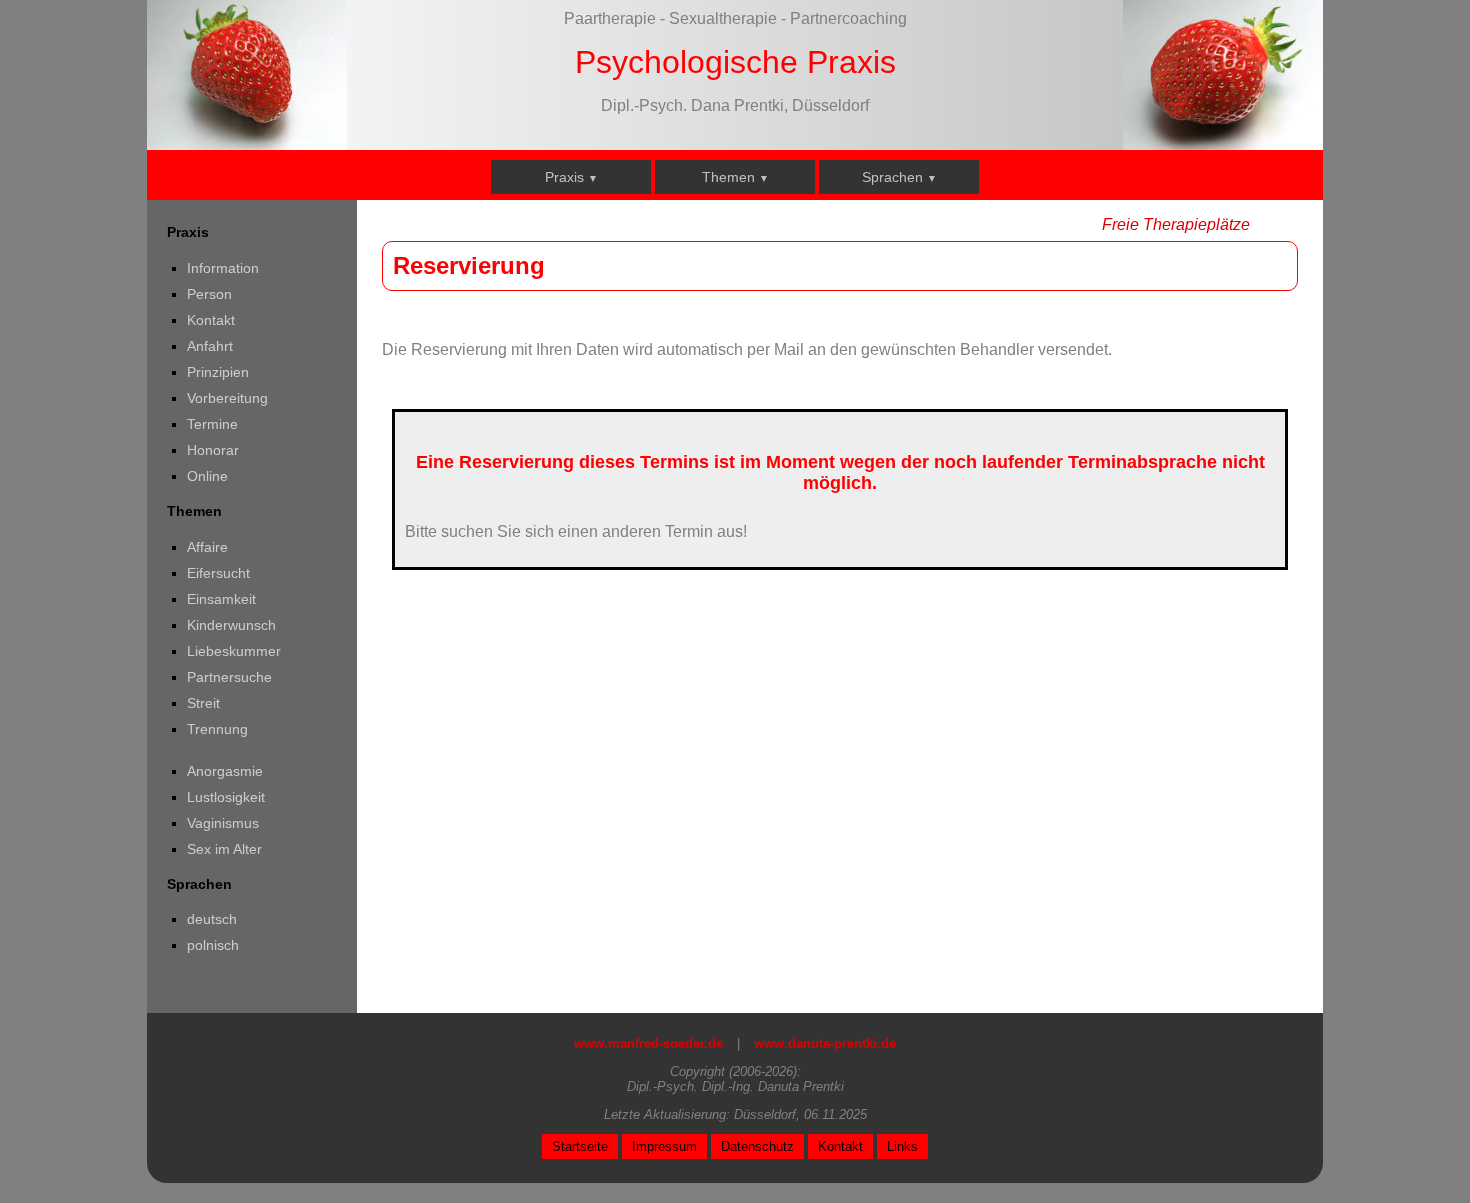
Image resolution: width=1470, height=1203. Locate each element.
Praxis (571, 177)
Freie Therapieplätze (1176, 224)
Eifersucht (696, 247)
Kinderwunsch (709, 318)
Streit (681, 424)
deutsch (854, 211)
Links (902, 1146)
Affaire (685, 211)
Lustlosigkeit (704, 544)
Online (521, 495)
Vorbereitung (541, 459)
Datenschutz (757, 1146)
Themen (735, 177)
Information (537, 211)
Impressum (664, 1146)
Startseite (580, 1146)
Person (523, 247)
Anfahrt (524, 318)
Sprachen (899, 177)
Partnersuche (707, 388)
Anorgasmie (703, 509)
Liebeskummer (712, 353)
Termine (526, 424)
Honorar (527, 388)
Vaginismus (701, 580)
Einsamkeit (699, 282)
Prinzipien (532, 353)
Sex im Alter (702, 615)
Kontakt (525, 282)
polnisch (855, 247)
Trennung (695, 459)
